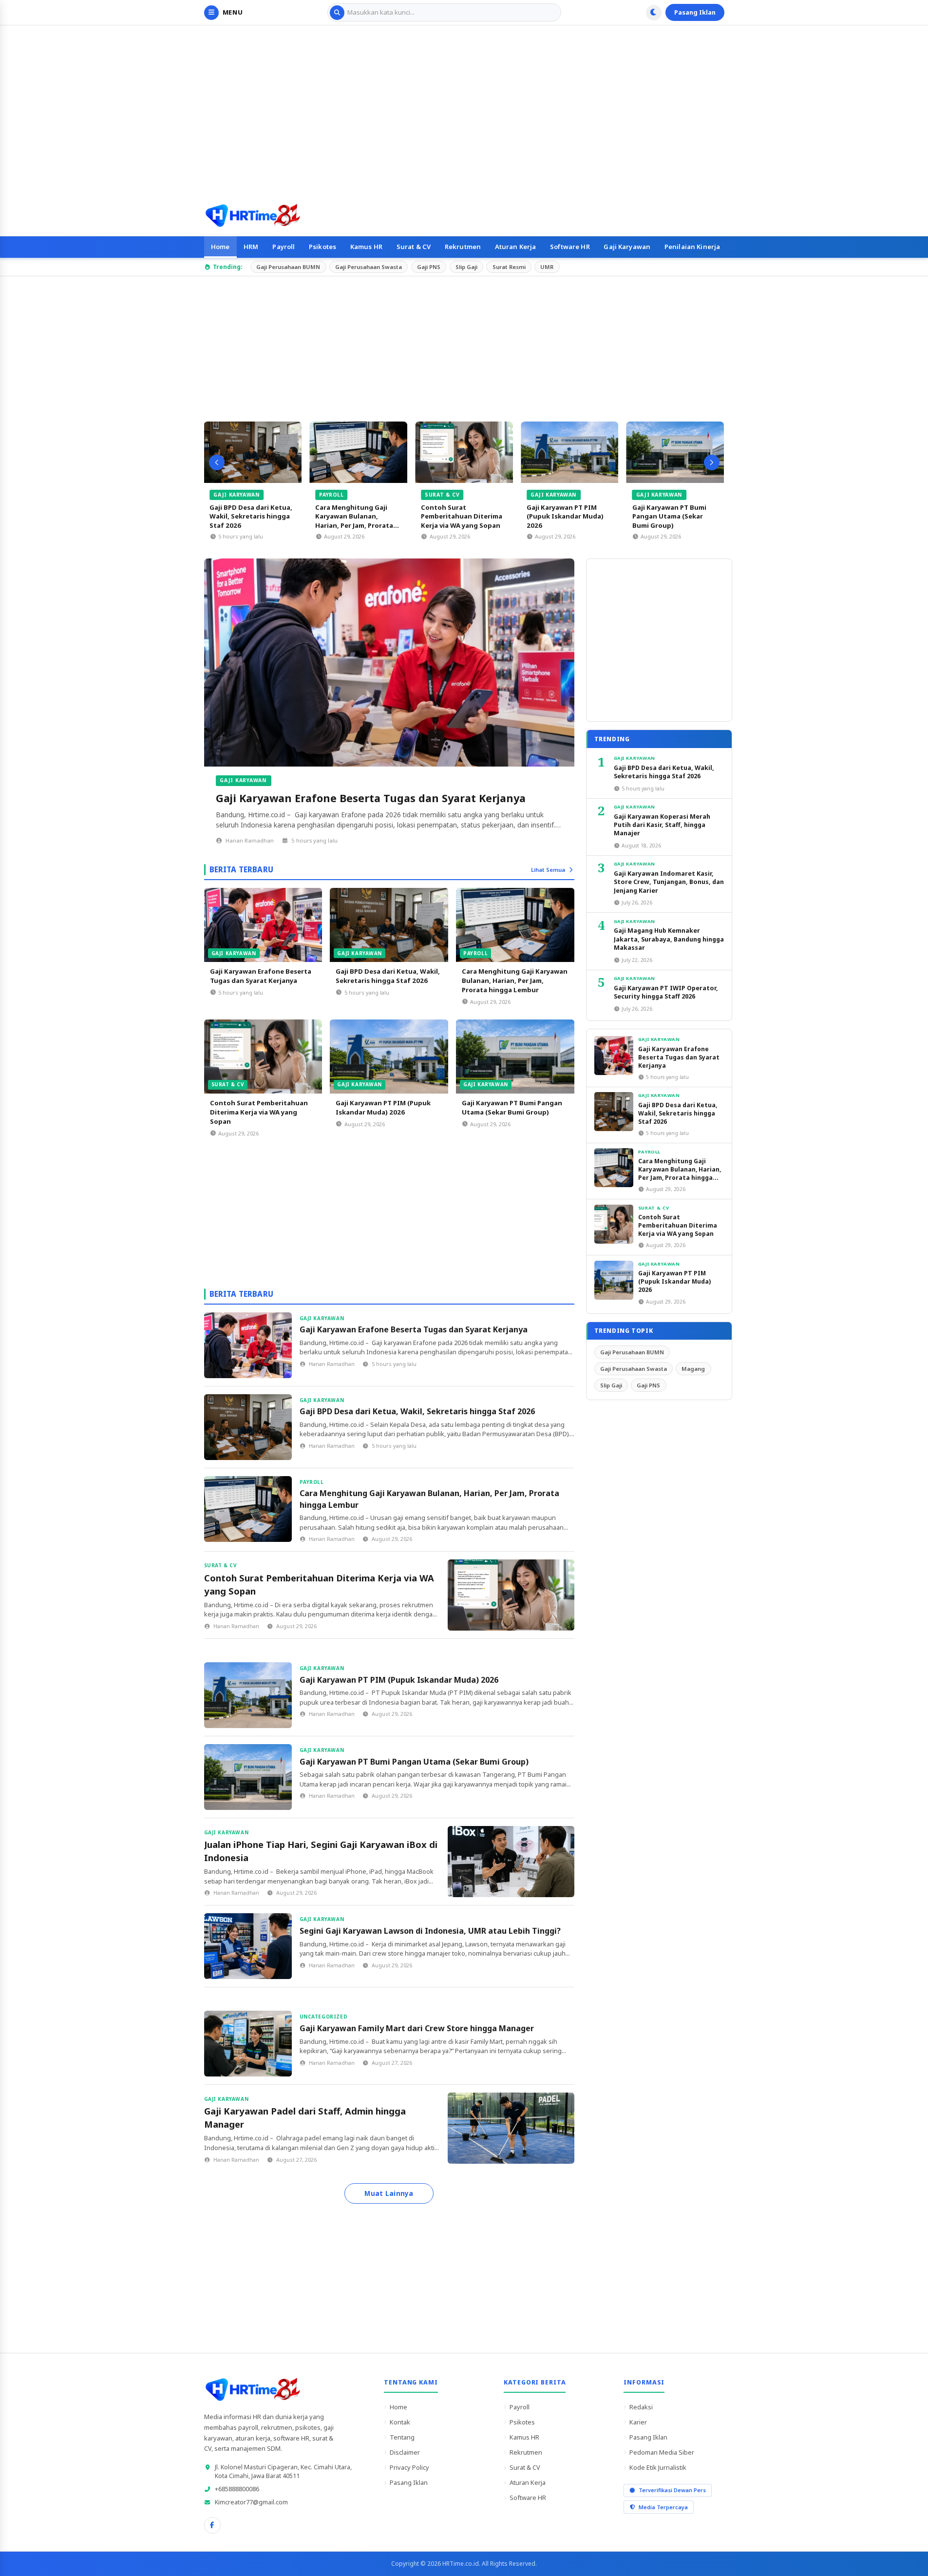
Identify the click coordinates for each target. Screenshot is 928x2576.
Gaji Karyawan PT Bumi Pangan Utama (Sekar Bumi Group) (665, 516)
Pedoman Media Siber (662, 2452)
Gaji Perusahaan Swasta (369, 267)
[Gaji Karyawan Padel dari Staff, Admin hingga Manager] (511, 2128)
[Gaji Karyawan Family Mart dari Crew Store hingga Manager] (248, 2044)
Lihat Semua (548, 870)
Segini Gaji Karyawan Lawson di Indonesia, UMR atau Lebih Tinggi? (430, 1931)
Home (220, 247)
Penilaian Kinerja (692, 247)
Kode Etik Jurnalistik (658, 2467)
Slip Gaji (466, 267)
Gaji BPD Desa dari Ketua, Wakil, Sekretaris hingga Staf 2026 (247, 516)
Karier (638, 2422)
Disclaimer (405, 2452)
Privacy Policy (409, 2467)
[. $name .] (212, 2525)
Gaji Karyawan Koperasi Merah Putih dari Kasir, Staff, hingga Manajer (662, 825)
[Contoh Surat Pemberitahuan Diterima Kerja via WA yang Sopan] (460, 452)
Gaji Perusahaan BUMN (288, 267)
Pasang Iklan (695, 12)
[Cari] (337, 13)
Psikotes (322, 247)
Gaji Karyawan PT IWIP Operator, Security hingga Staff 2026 (666, 992)
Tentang (402, 2437)
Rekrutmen (463, 247)
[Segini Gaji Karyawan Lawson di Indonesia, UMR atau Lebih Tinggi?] (248, 1946)
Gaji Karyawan (627, 247)
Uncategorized (324, 2017)
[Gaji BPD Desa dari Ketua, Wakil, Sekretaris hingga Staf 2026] (249, 452)
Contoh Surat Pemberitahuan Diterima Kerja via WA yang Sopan (458, 516)
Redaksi (641, 2407)
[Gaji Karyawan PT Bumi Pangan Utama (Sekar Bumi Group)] (671, 452)
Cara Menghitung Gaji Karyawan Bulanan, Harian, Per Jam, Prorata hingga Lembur (350, 521)
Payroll (284, 247)
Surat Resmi (509, 267)
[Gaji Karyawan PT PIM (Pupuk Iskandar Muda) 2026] (566, 452)
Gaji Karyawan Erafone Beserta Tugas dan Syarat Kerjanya (371, 798)
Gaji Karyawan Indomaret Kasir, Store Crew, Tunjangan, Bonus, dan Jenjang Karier (669, 882)
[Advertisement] (464, 110)
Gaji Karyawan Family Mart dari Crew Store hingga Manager (417, 2028)
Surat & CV (414, 247)
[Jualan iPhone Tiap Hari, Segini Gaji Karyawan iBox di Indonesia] (511, 1862)
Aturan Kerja (516, 247)
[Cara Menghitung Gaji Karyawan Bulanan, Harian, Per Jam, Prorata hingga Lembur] (354, 452)
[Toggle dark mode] (654, 13)
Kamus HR (366, 247)
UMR (547, 267)
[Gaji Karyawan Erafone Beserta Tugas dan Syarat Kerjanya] (389, 663)
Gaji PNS (429, 267)
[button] (217, 462)
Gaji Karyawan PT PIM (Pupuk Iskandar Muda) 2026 (561, 516)
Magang (693, 1369)
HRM (251, 247)
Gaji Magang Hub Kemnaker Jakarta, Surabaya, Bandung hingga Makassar (669, 939)
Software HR (570, 247)
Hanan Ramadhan (250, 840)
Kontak (400, 2422)
